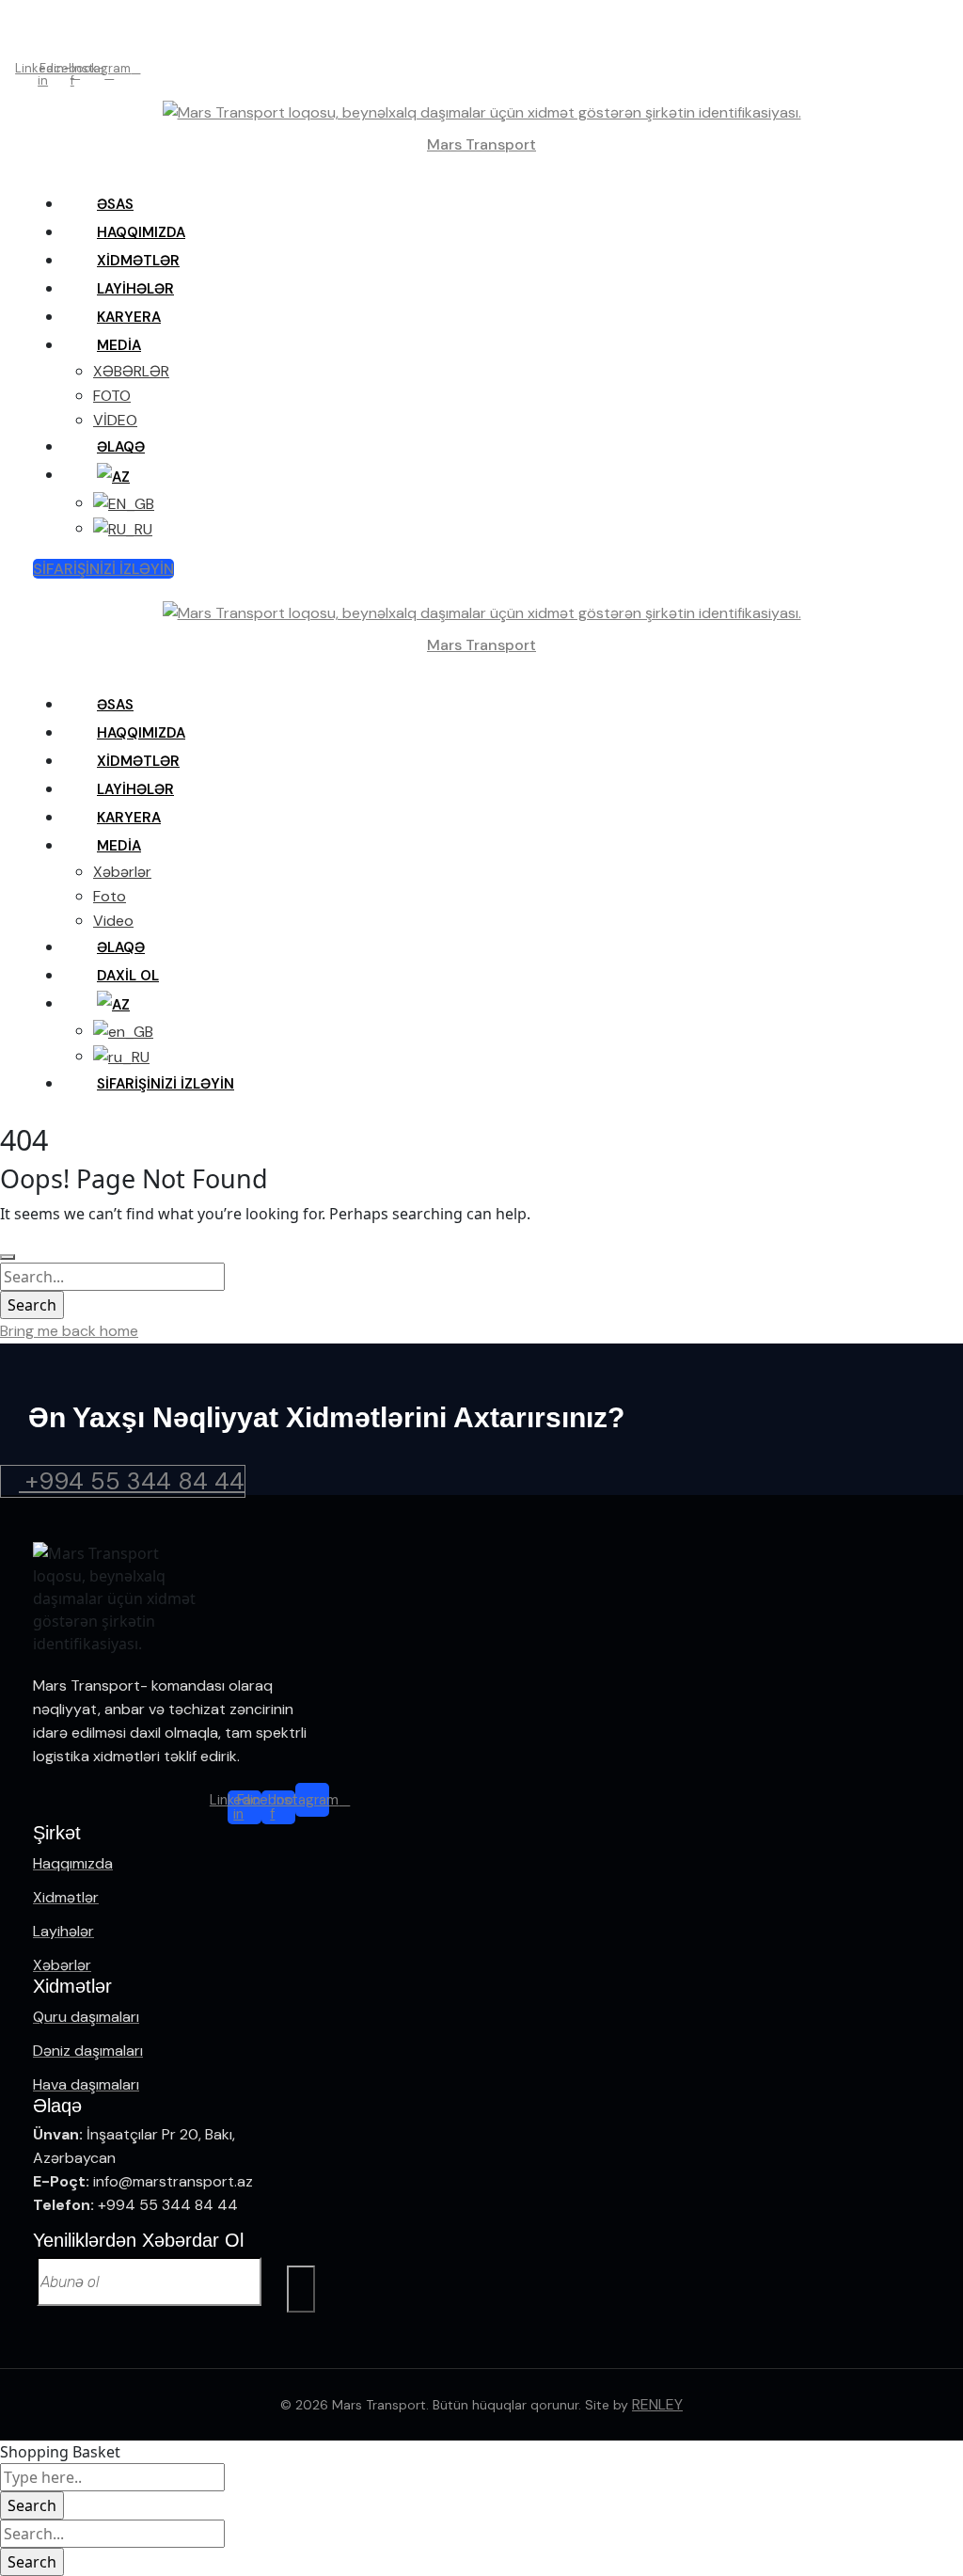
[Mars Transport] (482, 111)
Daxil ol (481, 41)
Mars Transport (481, 144)
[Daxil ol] (37, 41)
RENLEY (657, 2404)
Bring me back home (69, 1331)
